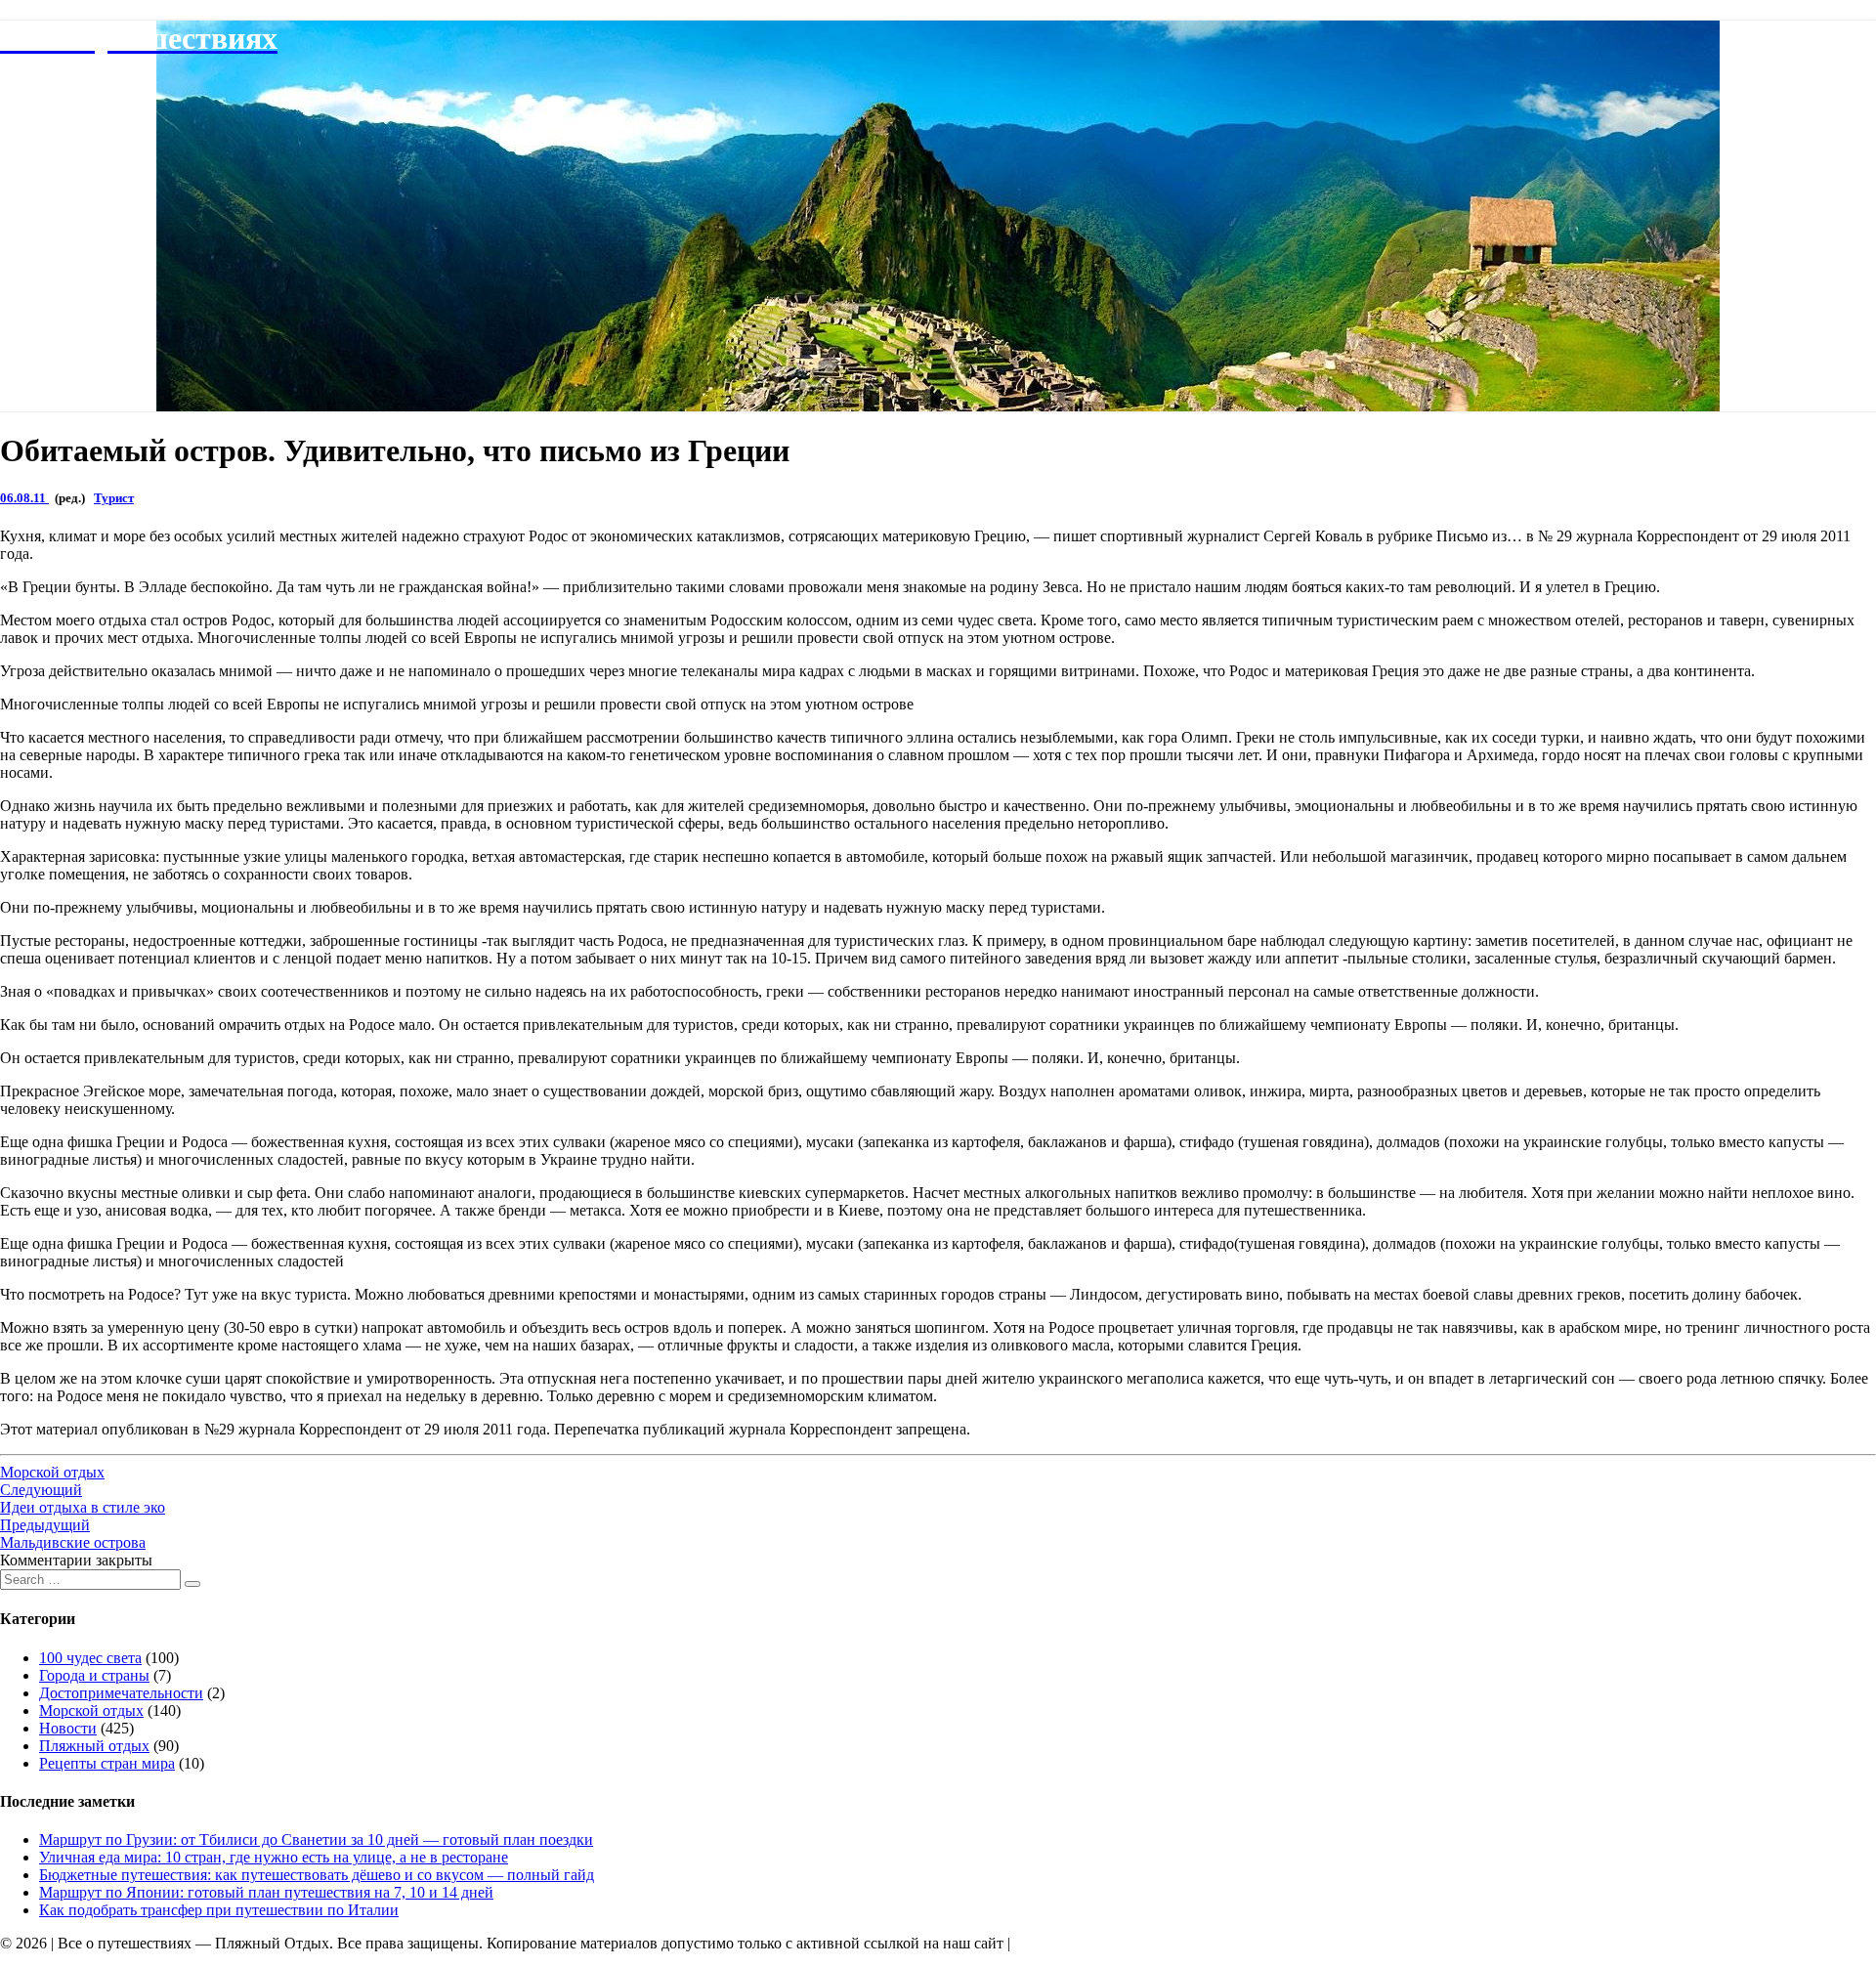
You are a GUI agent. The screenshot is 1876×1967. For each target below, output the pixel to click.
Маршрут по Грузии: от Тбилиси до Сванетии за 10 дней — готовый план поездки (316, 1839)
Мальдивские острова (73, 1534)
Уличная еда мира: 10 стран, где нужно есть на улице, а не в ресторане (274, 1857)
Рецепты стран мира (107, 1763)
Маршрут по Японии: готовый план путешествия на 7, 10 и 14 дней (266, 1892)
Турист (114, 498)
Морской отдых (52, 1472)
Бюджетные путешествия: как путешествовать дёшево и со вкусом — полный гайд (317, 1875)
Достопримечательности (121, 1693)
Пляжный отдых (94, 1746)
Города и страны (94, 1675)
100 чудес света (90, 1658)
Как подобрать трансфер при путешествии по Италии (219, 1910)
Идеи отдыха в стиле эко (83, 1498)
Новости (68, 1728)
